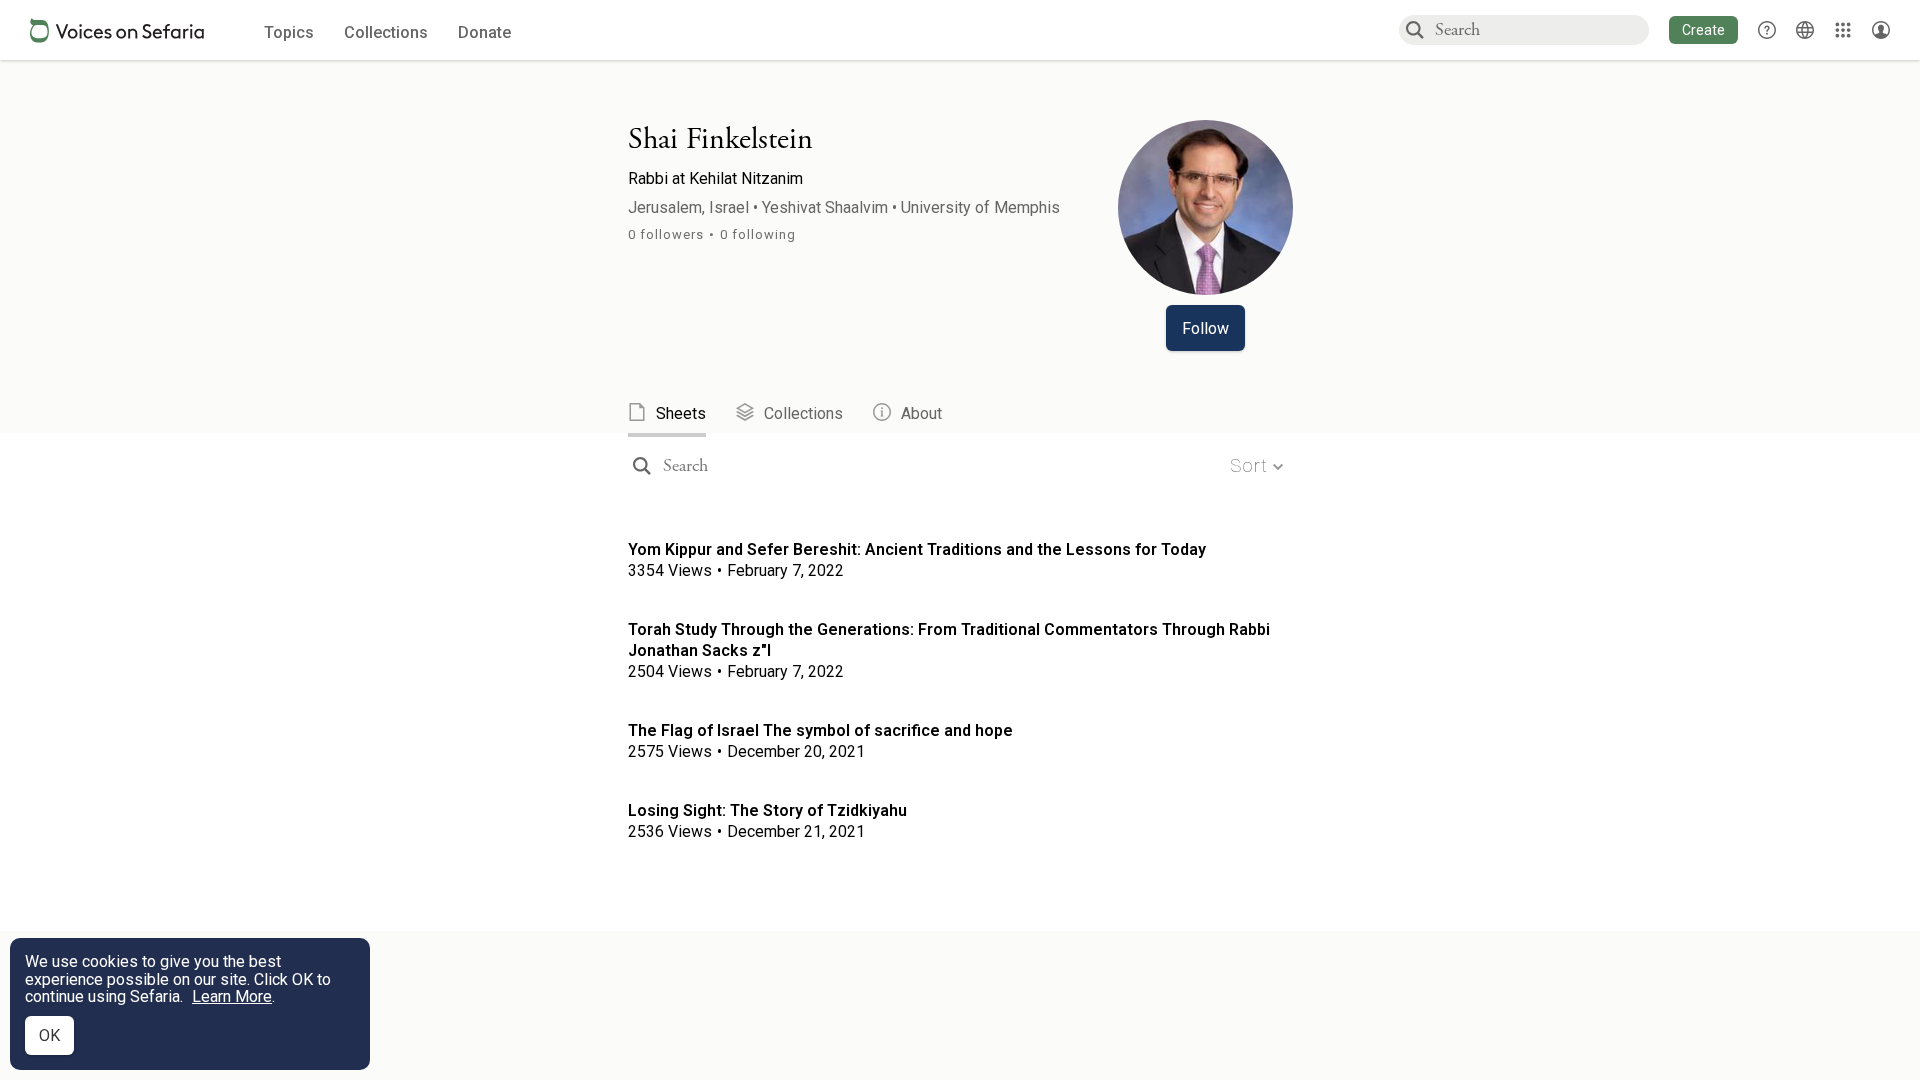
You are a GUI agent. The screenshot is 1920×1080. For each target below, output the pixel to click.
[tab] (682, 414)
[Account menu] (1881, 30)
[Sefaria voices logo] (117, 30)
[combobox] (1541, 29)
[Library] (1843, 30)
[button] (1703, 30)
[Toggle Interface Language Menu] (1805, 30)
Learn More (232, 996)
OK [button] (49, 1035)
